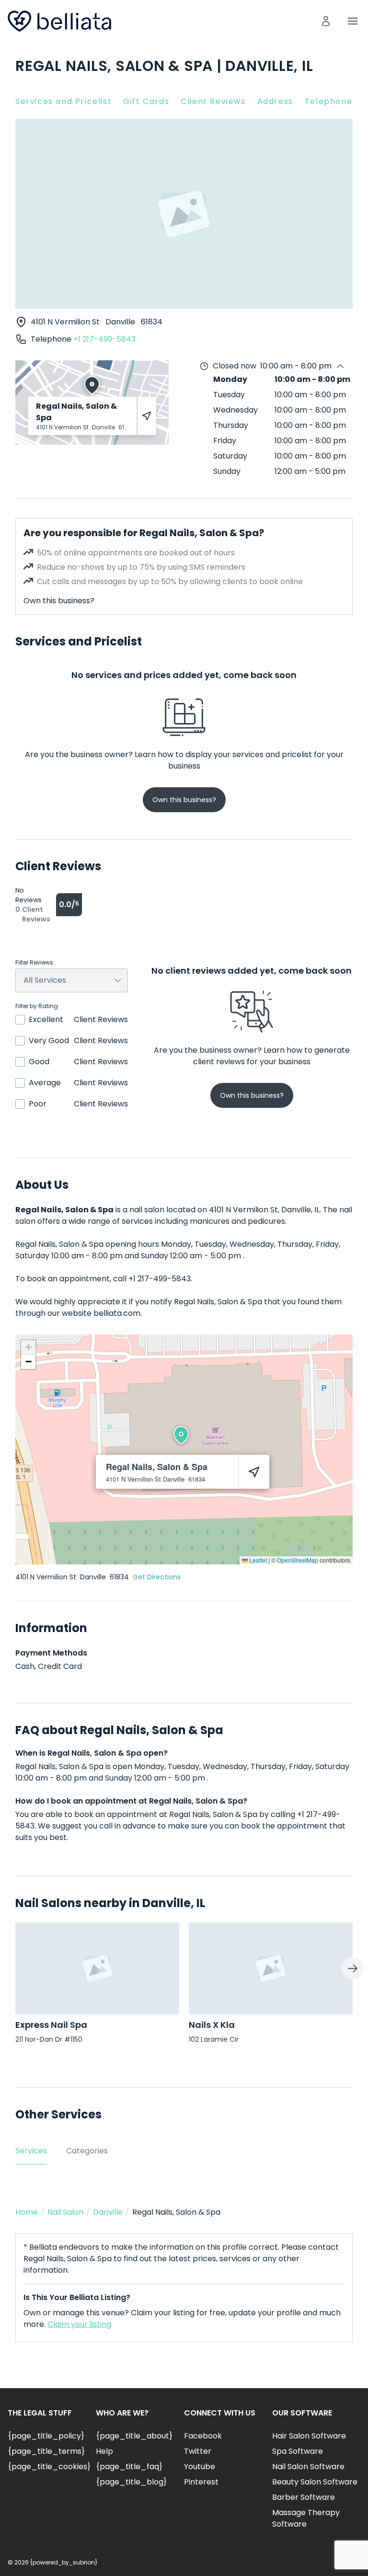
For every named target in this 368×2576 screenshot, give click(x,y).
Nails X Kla (212, 2025)
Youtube (200, 2467)
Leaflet (257, 1560)
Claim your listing (79, 2324)
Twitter (198, 2451)
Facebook (203, 2436)
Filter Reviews (34, 963)
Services (31, 2151)
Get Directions (157, 1577)
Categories (87, 2151)
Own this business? (59, 601)
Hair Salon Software (309, 2436)
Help (104, 2451)
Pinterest (201, 2482)
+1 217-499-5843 (104, 339)
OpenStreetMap (298, 1560)
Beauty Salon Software (315, 2482)
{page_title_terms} (46, 2451)
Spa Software (298, 2451)
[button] (181, 1435)
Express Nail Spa (51, 2025)
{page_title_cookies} (49, 2467)
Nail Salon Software (308, 2467)
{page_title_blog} (131, 2482)
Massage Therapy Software (306, 2518)
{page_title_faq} (129, 2467)
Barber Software (304, 2497)
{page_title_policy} (46, 2436)
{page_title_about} (134, 2436)
